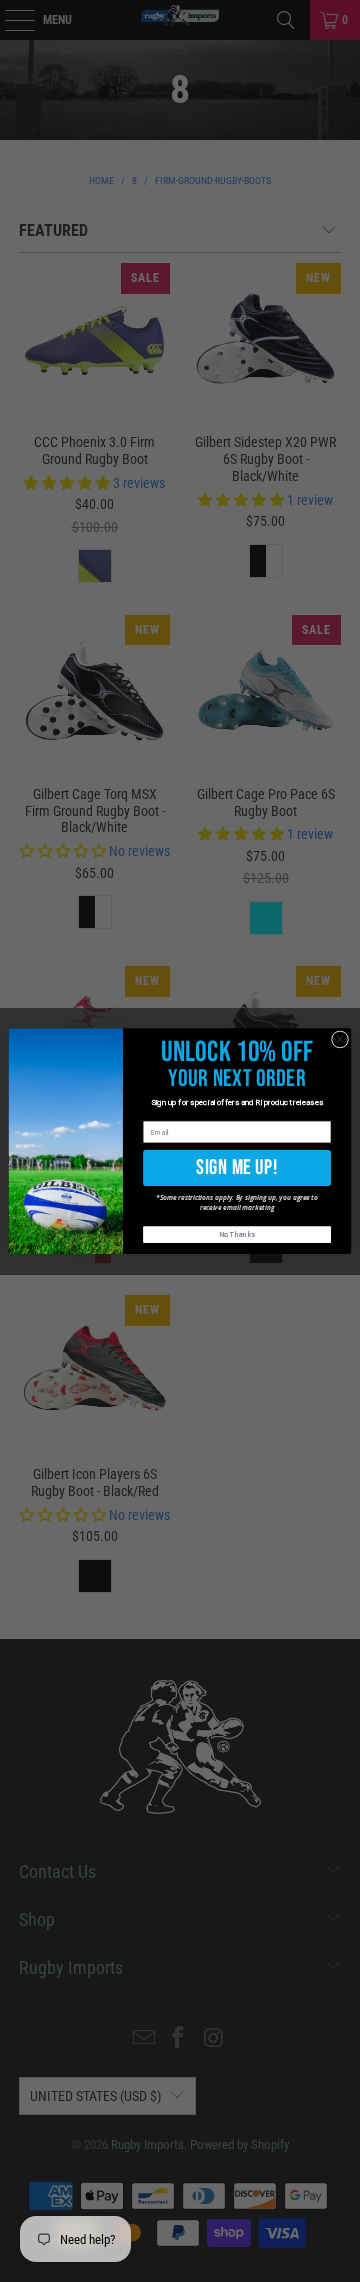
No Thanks (237, 1234)
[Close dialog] (339, 1039)
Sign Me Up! (236, 1167)
